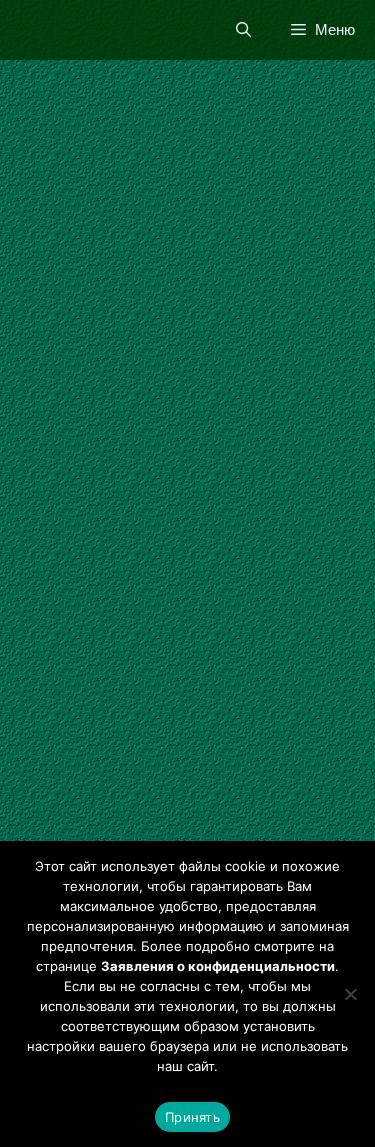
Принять (192, 1117)
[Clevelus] (32, 30)
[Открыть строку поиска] (243, 30)
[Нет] (350, 994)
